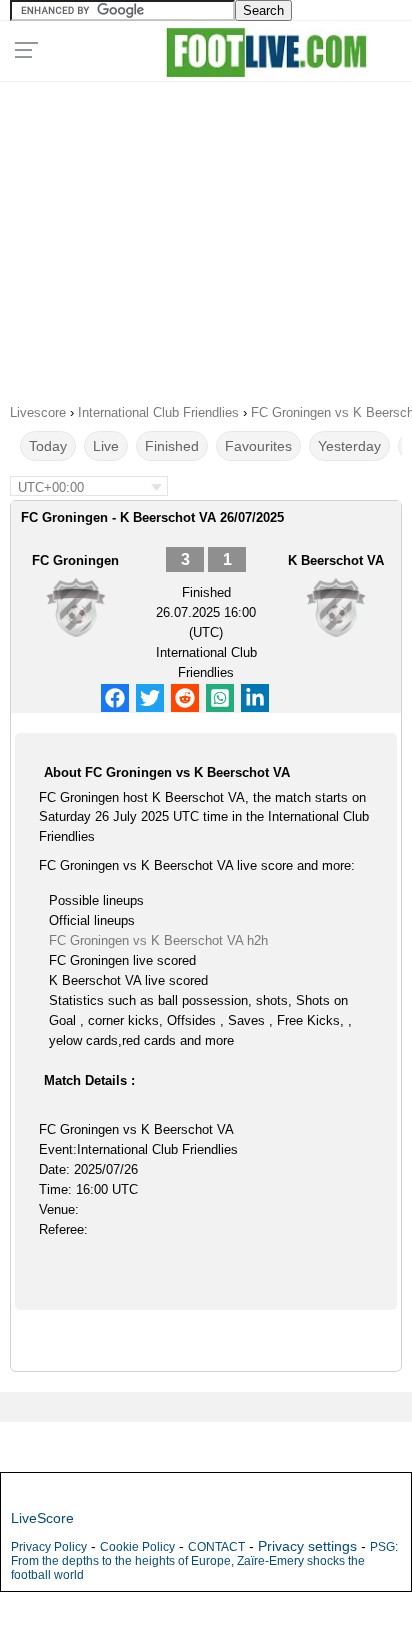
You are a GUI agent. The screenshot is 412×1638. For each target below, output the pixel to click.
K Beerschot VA (336, 560)
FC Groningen (75, 560)
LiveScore (42, 1518)
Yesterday (349, 446)
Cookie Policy (137, 1547)
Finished (172, 446)
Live (106, 446)
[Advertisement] (206, 236)
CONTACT (216, 1547)
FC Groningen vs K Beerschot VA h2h (158, 940)
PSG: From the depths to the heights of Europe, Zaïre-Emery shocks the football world (204, 1561)
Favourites (258, 446)
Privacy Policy (49, 1547)
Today (48, 446)
